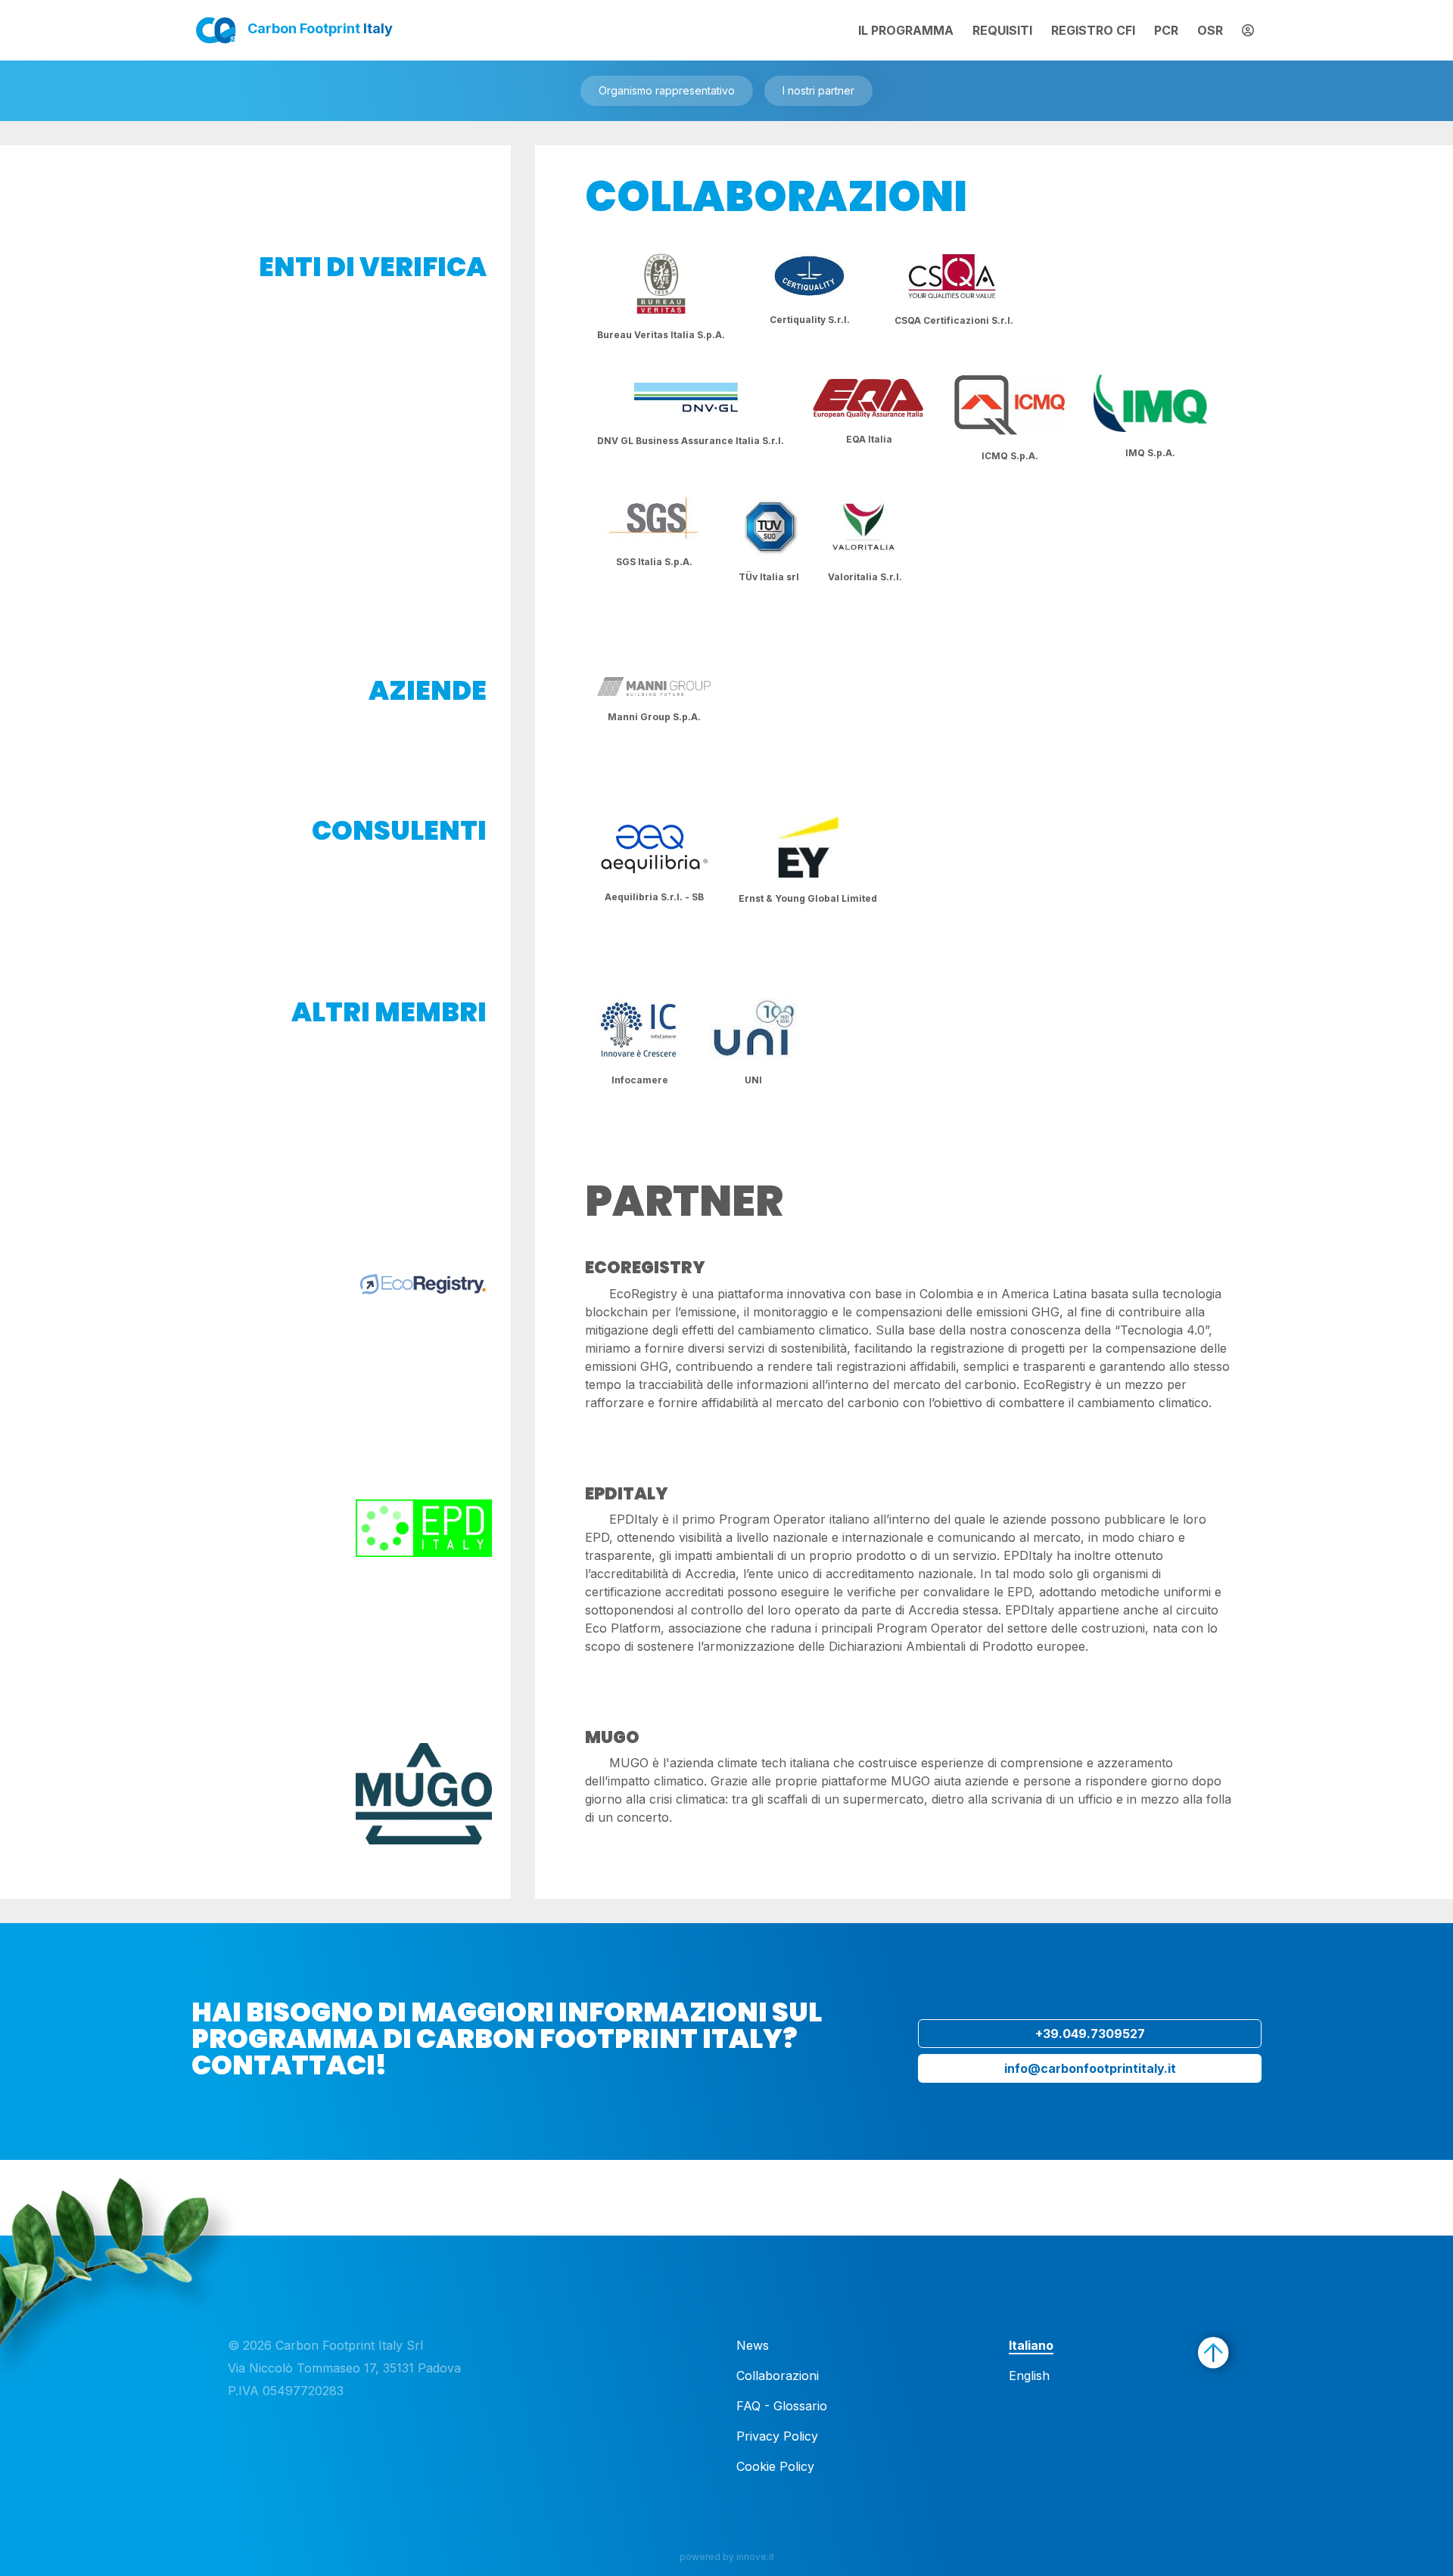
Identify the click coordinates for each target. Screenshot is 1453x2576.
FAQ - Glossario (782, 2406)
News (753, 2345)
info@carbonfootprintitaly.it (1090, 2068)
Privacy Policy (777, 2436)
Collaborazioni (778, 2376)
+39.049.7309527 (1090, 2034)
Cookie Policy (775, 2466)
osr (1210, 30)
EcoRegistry (645, 1268)
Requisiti (1002, 30)
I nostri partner (818, 90)
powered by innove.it (727, 2557)
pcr (1166, 30)
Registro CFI (1093, 30)
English (1029, 2376)
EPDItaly (627, 1494)
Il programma (906, 30)
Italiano (1031, 2345)
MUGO (612, 1737)
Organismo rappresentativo (667, 90)
